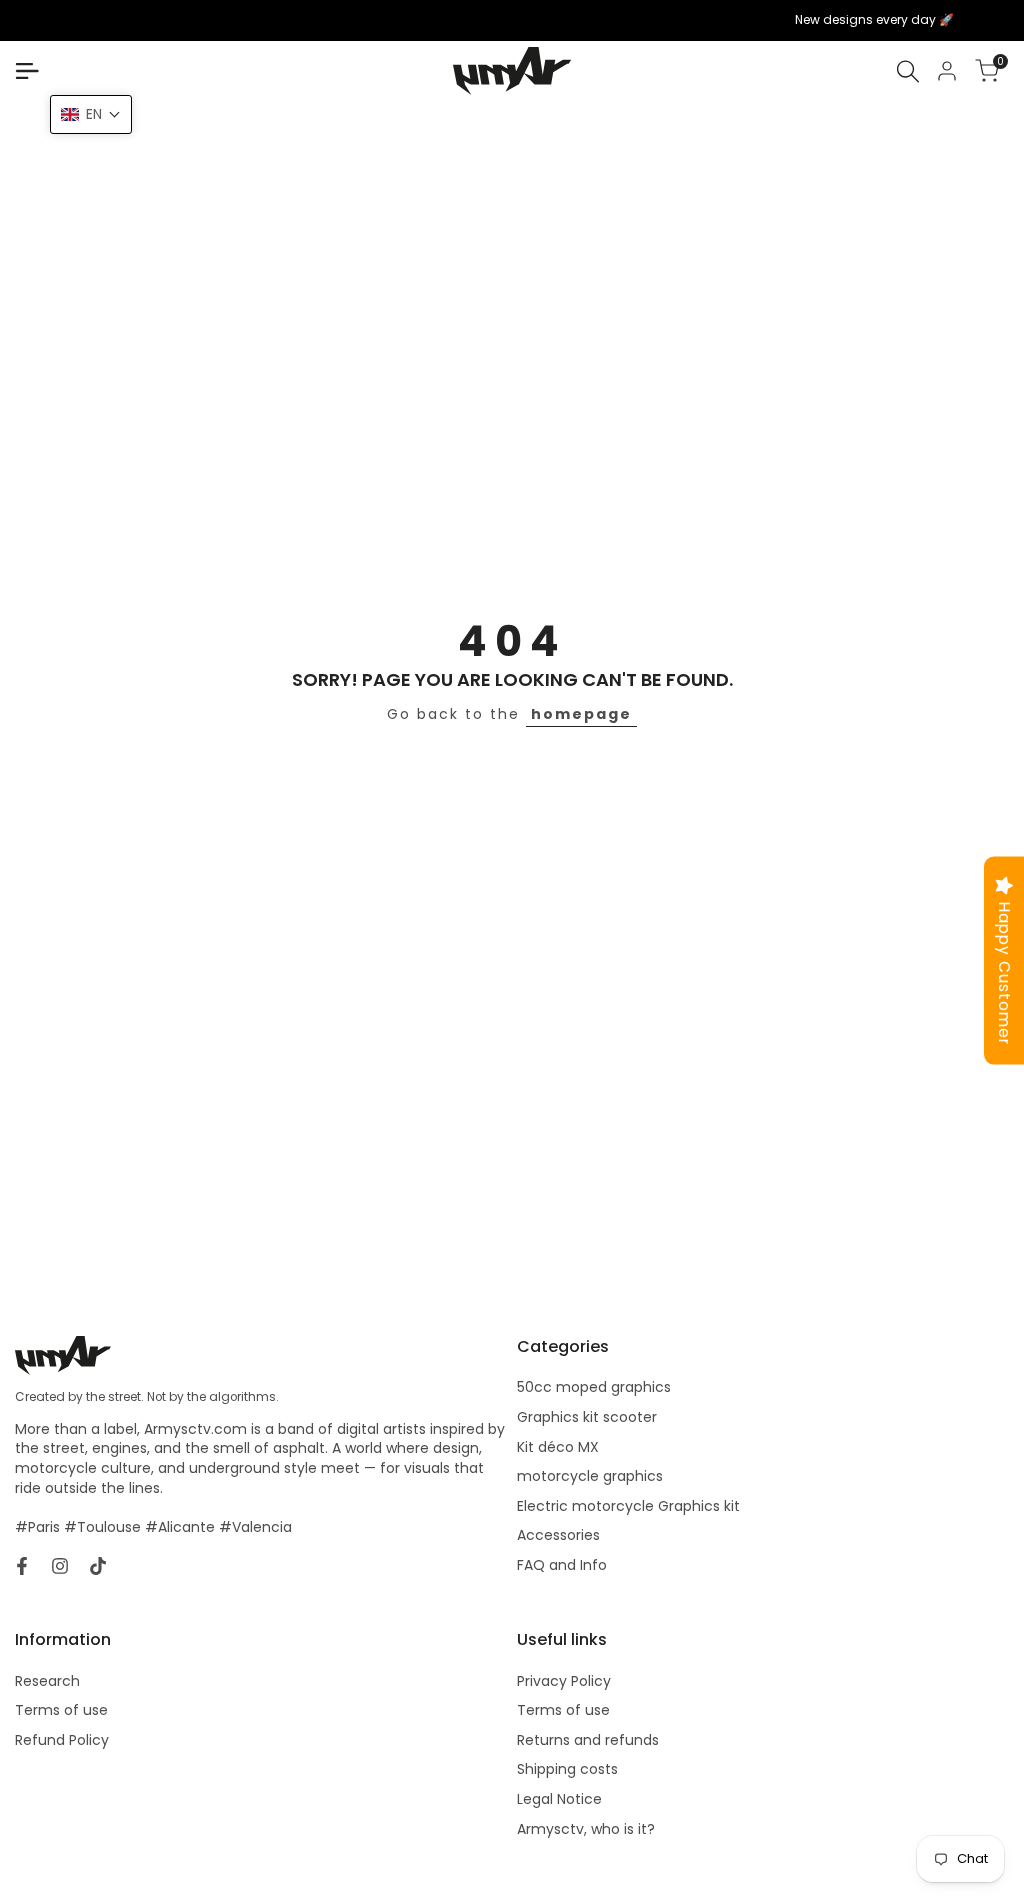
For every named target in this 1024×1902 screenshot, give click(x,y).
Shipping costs (567, 1769)
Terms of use (61, 1710)
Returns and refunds (588, 1740)
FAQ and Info (562, 1565)
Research (47, 1681)
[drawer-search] (908, 71)
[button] (91, 114)
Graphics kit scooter (587, 1417)
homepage (581, 714)
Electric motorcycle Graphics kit (628, 1506)
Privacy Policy (564, 1681)
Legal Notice (559, 1799)
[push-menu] (27, 71)
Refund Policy (62, 1740)
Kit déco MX (558, 1447)
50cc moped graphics (594, 1387)
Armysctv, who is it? (586, 1829)
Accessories (558, 1535)
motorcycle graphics (590, 1476)
